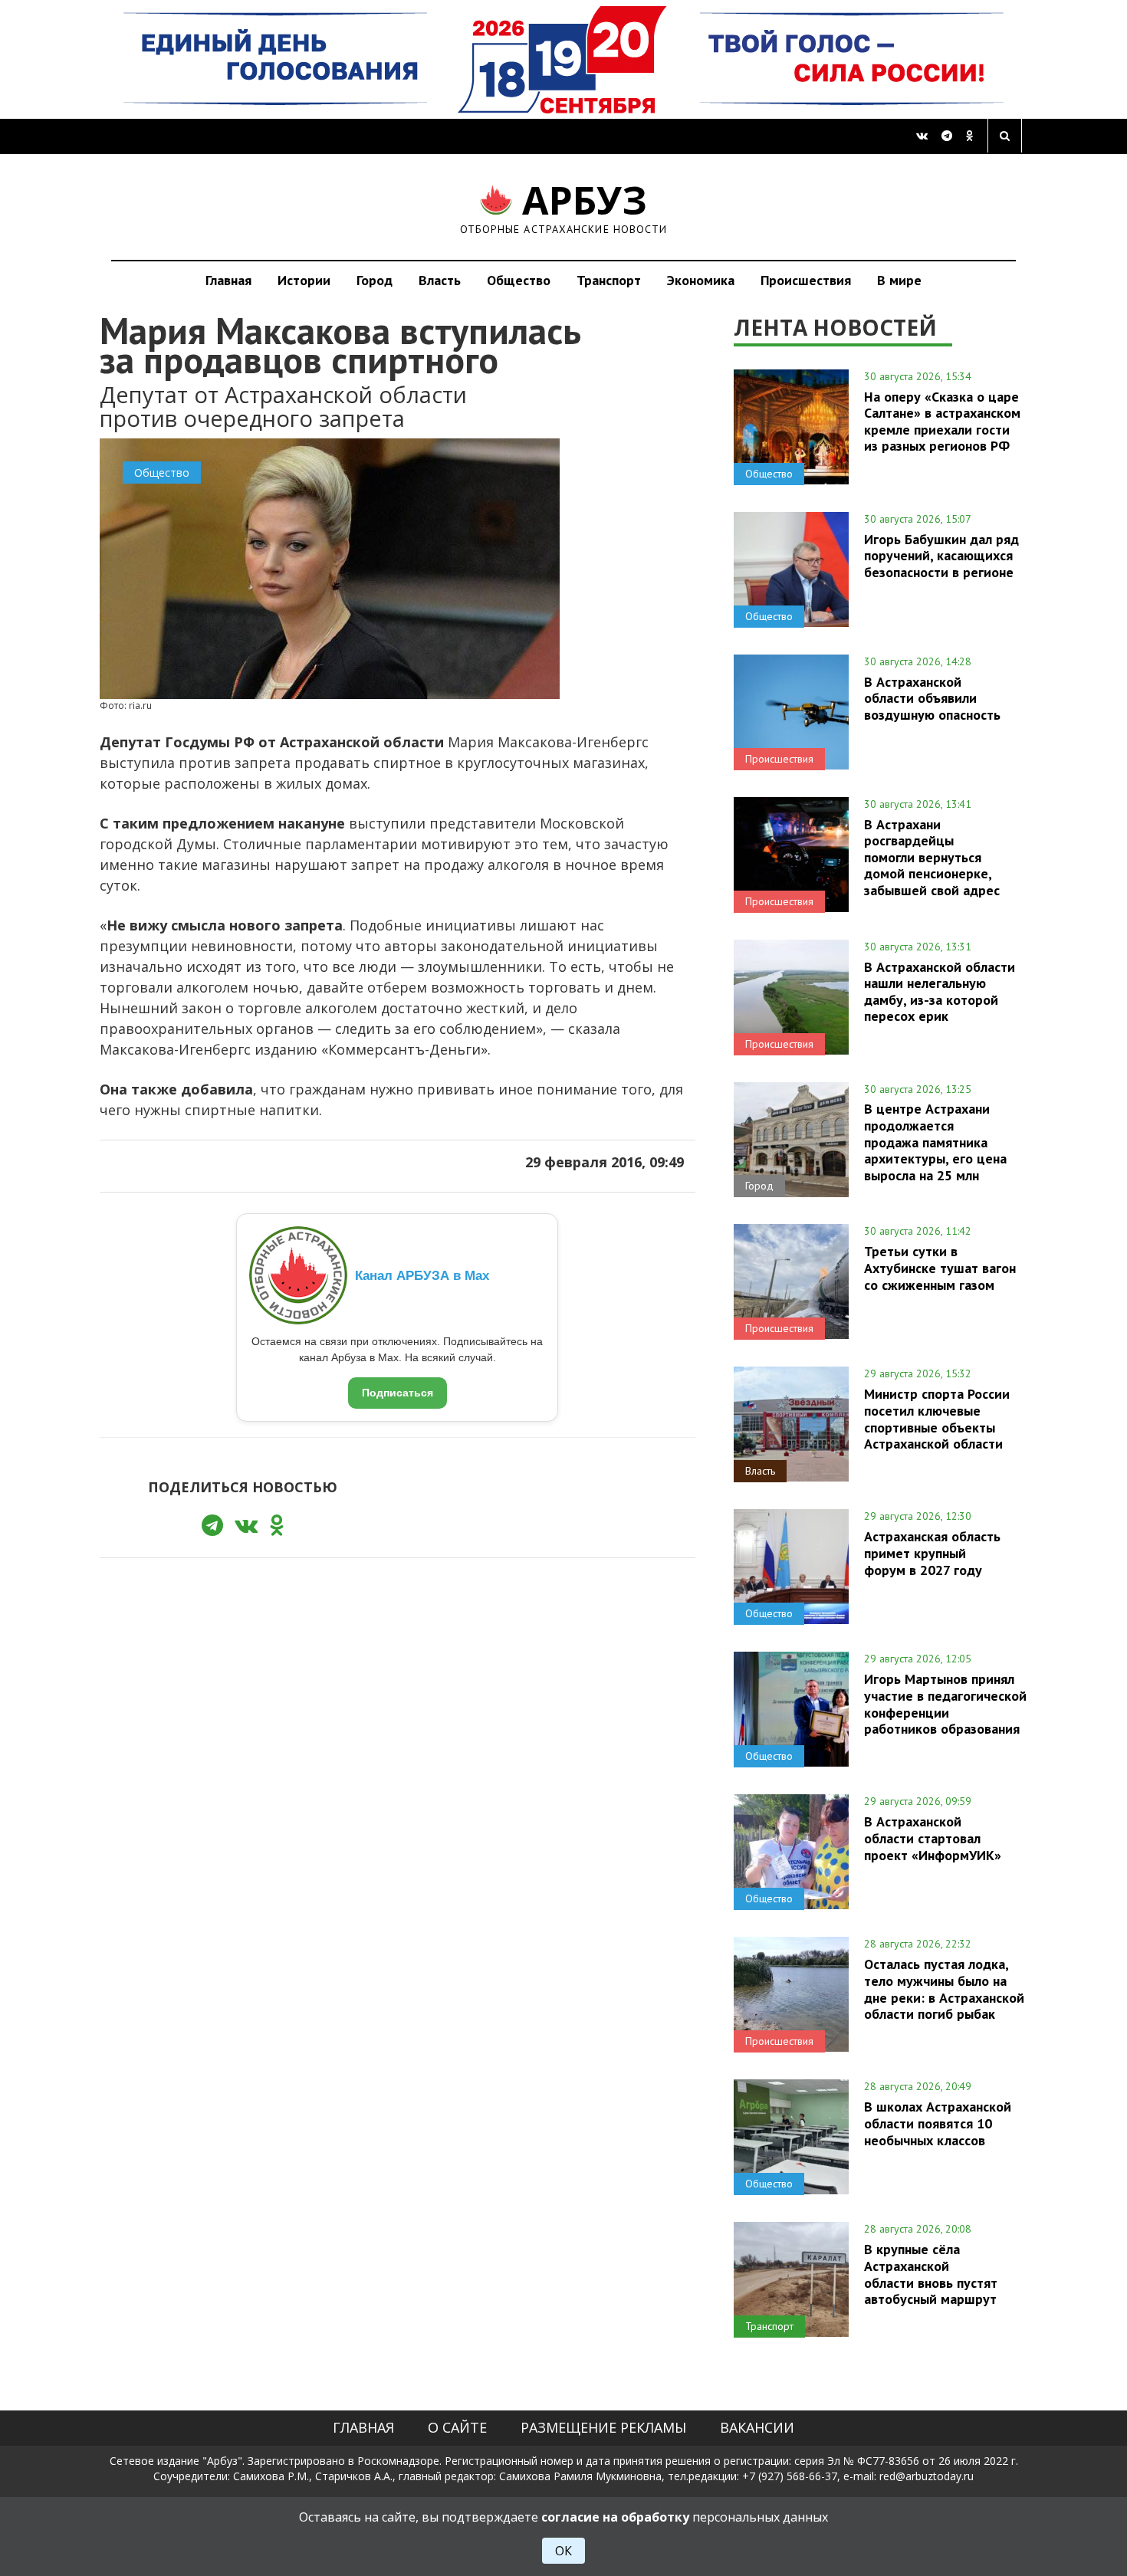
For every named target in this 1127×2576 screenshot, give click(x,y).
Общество (519, 280)
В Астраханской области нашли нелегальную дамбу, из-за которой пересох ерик (940, 991)
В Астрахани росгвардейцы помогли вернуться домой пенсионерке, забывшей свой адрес (932, 857)
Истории (304, 280)
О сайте (457, 2427)
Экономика (701, 280)
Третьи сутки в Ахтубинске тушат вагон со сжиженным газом (940, 1268)
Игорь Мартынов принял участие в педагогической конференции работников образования (945, 1703)
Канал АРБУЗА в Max (422, 1276)
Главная (228, 280)
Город (375, 280)
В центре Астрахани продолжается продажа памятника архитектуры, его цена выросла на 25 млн (935, 1142)
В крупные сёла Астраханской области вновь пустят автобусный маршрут (931, 2274)
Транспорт (609, 280)
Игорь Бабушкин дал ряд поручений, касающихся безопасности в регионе (941, 556)
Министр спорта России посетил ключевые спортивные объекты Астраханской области (937, 1418)
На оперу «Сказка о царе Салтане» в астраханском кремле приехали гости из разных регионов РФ (942, 421)
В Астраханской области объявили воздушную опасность (932, 698)
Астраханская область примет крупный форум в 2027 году (932, 1553)
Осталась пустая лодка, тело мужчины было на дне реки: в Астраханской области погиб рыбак (944, 1989)
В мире (899, 280)
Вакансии (757, 2427)
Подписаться (398, 1393)
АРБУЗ (564, 207)
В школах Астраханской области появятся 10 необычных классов (938, 2123)
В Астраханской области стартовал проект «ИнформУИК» (933, 1838)
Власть (440, 280)
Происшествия (806, 280)
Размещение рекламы (603, 2427)
